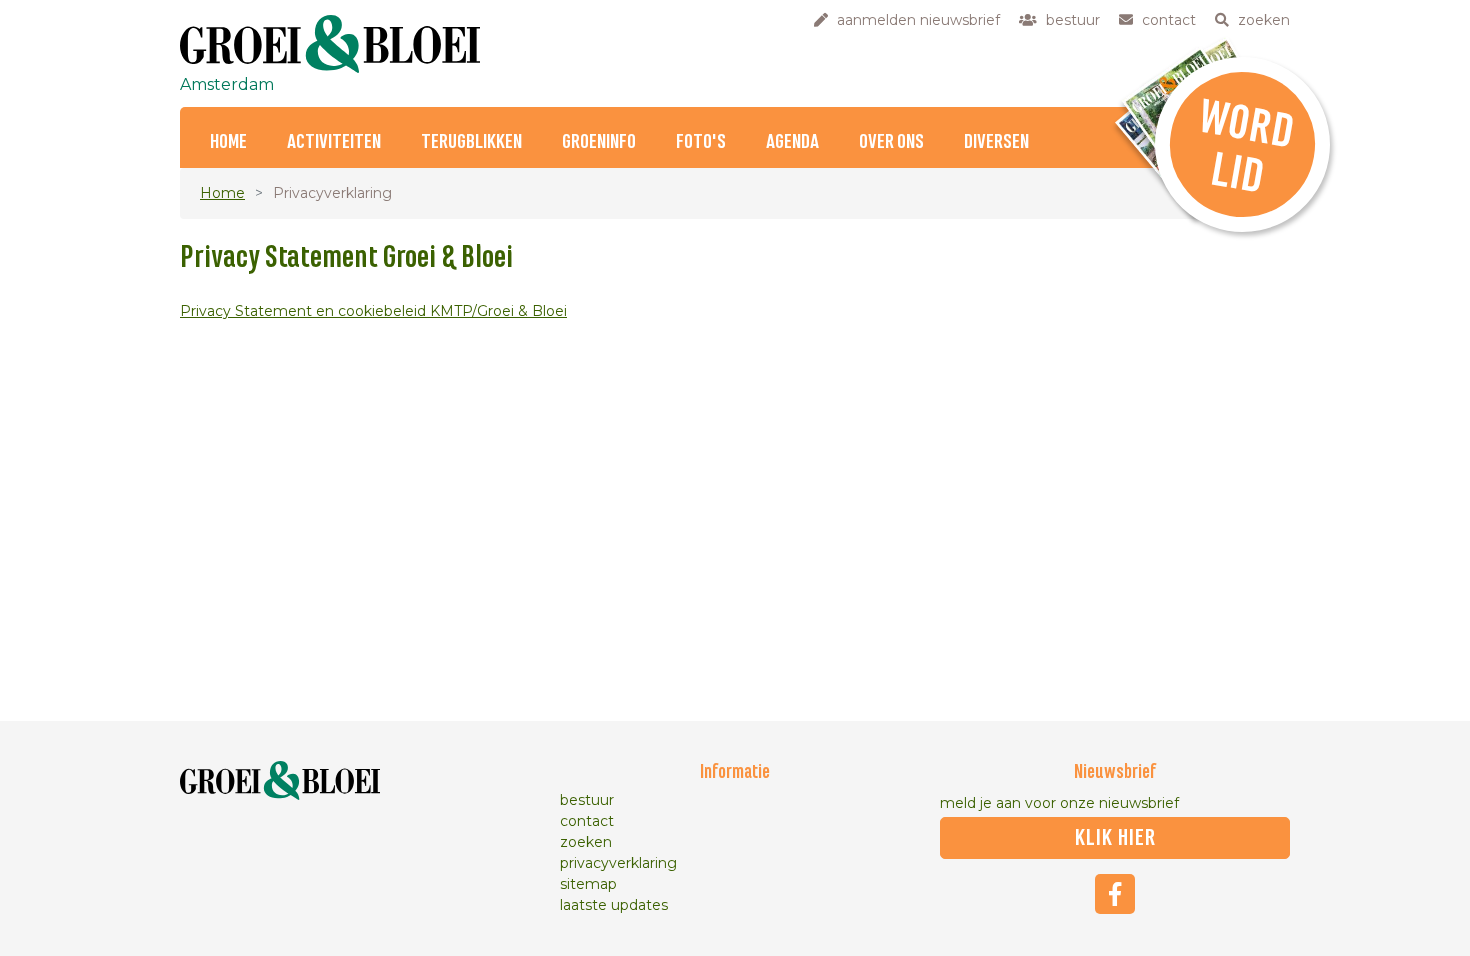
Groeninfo (599, 142)
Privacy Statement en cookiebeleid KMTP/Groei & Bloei (373, 311)
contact (587, 821)
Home (228, 142)
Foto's (701, 142)
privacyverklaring (618, 863)
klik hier (1115, 838)
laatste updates (614, 905)
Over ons (891, 142)
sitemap (588, 884)
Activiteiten (334, 142)
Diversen (996, 142)
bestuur (587, 800)
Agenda (792, 142)
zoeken (586, 842)
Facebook (1115, 894)
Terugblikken (471, 142)
